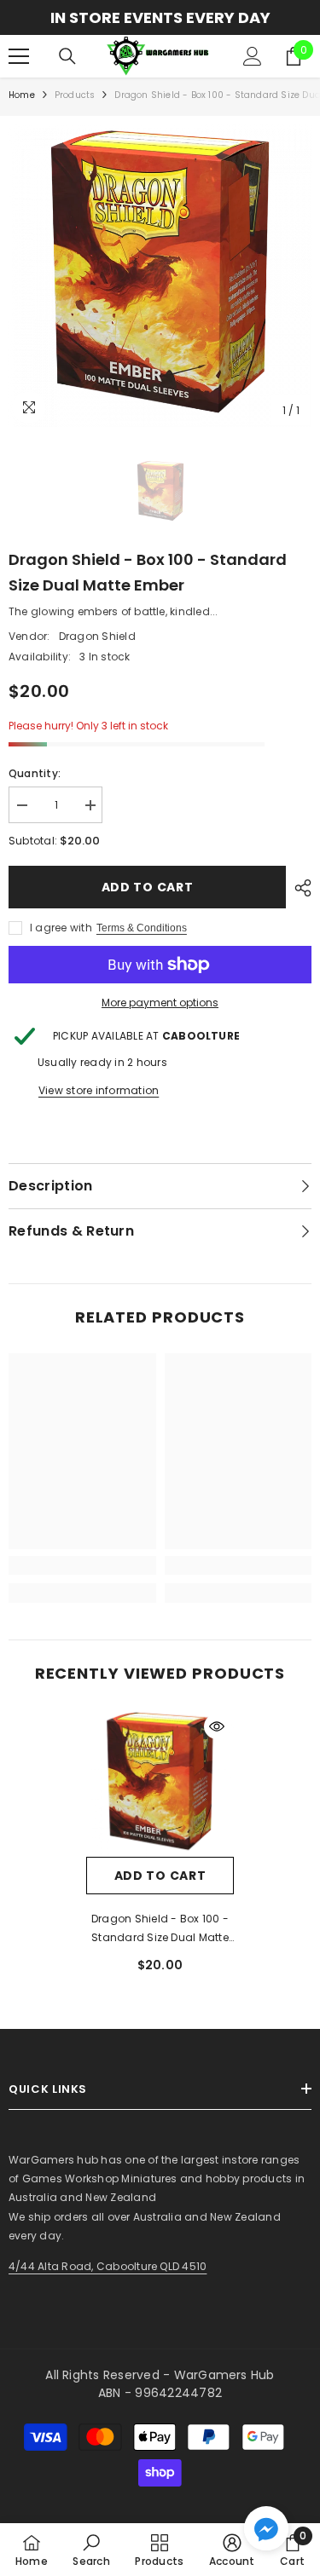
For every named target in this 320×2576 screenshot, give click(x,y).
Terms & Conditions (142, 928)
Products (75, 95)
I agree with (61, 928)
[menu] (19, 56)
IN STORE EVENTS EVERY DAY (160, 17)
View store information (99, 1090)
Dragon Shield (97, 636)
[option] (160, 17)
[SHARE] (299, 888)
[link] (82, 1565)
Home (22, 95)
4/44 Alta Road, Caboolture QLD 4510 (108, 2266)
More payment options (160, 1003)
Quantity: (35, 773)
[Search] (67, 56)
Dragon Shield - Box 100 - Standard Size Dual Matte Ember (160, 1929)
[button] (266, 2528)
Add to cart (148, 887)
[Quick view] (217, 1726)
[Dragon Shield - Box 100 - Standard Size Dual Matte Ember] (160, 1783)
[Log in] (253, 56)
